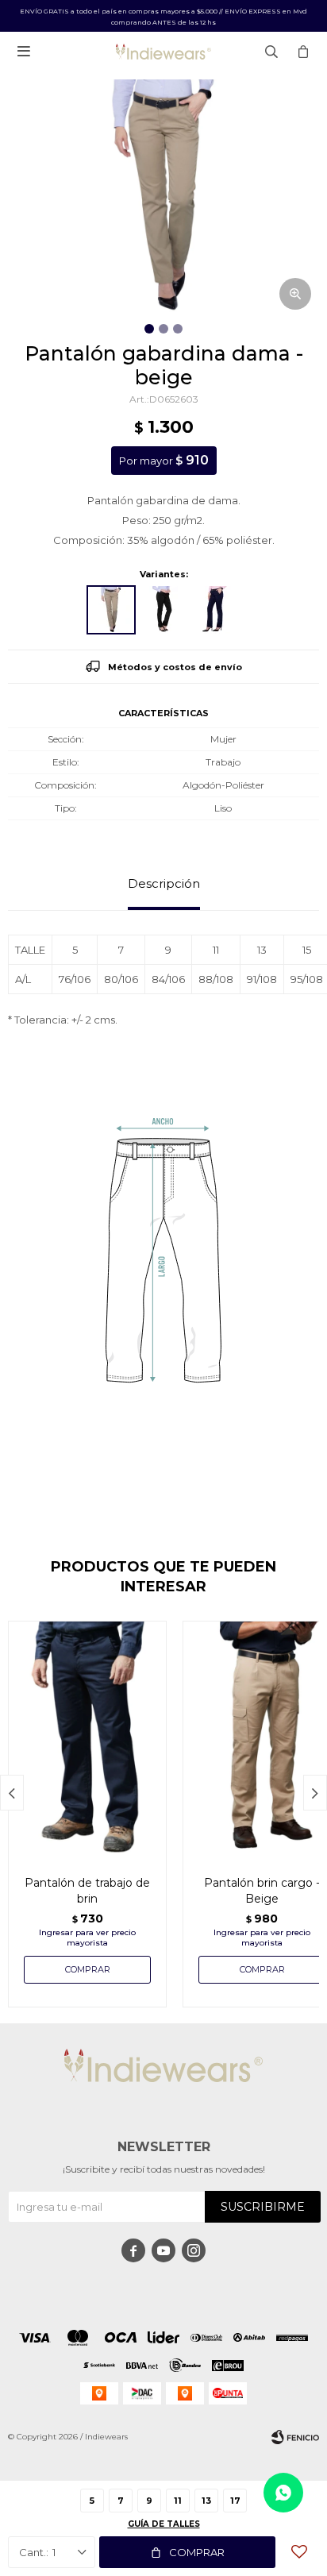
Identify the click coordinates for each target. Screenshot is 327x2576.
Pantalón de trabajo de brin (87, 1891)
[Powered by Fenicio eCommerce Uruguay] (295, 2437)
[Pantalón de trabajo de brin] (87, 1740)
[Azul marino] (216, 610)
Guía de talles (164, 2524)
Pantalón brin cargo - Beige (262, 1891)
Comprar (197, 2552)
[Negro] (163, 610)
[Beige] (111, 610)
